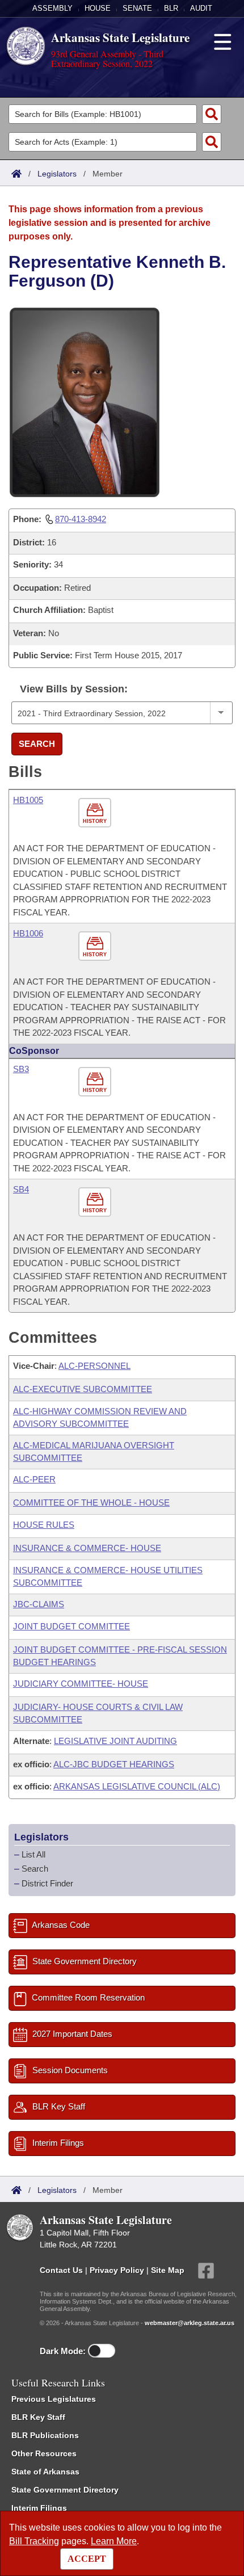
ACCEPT (87, 2559)
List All (33, 1854)
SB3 (21, 1069)
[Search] (212, 114)
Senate (137, 8)
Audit (201, 8)
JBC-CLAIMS (39, 1604)
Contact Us (61, 2270)
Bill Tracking (34, 2541)
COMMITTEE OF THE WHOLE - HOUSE (91, 1503)
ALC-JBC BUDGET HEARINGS (114, 1764)
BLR (171, 8)
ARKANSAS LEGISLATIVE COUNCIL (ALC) (137, 1786)
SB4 (21, 1189)
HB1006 (28, 933)
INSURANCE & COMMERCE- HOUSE (87, 1548)
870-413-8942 (81, 519)
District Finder (47, 1883)
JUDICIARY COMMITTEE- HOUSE (81, 1684)
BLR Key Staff (38, 2417)
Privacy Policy (117, 2270)
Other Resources (44, 2453)
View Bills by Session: (74, 689)
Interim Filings (39, 2508)
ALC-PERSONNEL (94, 1366)
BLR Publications (45, 2435)
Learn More (114, 2541)
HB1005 (28, 800)
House (98, 8)
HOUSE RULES (44, 1525)
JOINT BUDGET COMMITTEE (71, 1626)
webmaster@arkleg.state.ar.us (190, 2323)
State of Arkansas (45, 2472)
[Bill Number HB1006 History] (96, 946)
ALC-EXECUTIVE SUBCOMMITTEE (83, 1389)
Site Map (168, 2270)
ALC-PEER (34, 1479)
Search (37, 744)
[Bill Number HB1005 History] (96, 813)
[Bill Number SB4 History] (96, 1202)
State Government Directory (65, 2490)
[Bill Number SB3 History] (96, 1082)
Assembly (52, 8)
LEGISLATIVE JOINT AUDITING (115, 1741)
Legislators (57, 174)
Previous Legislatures (54, 2399)
